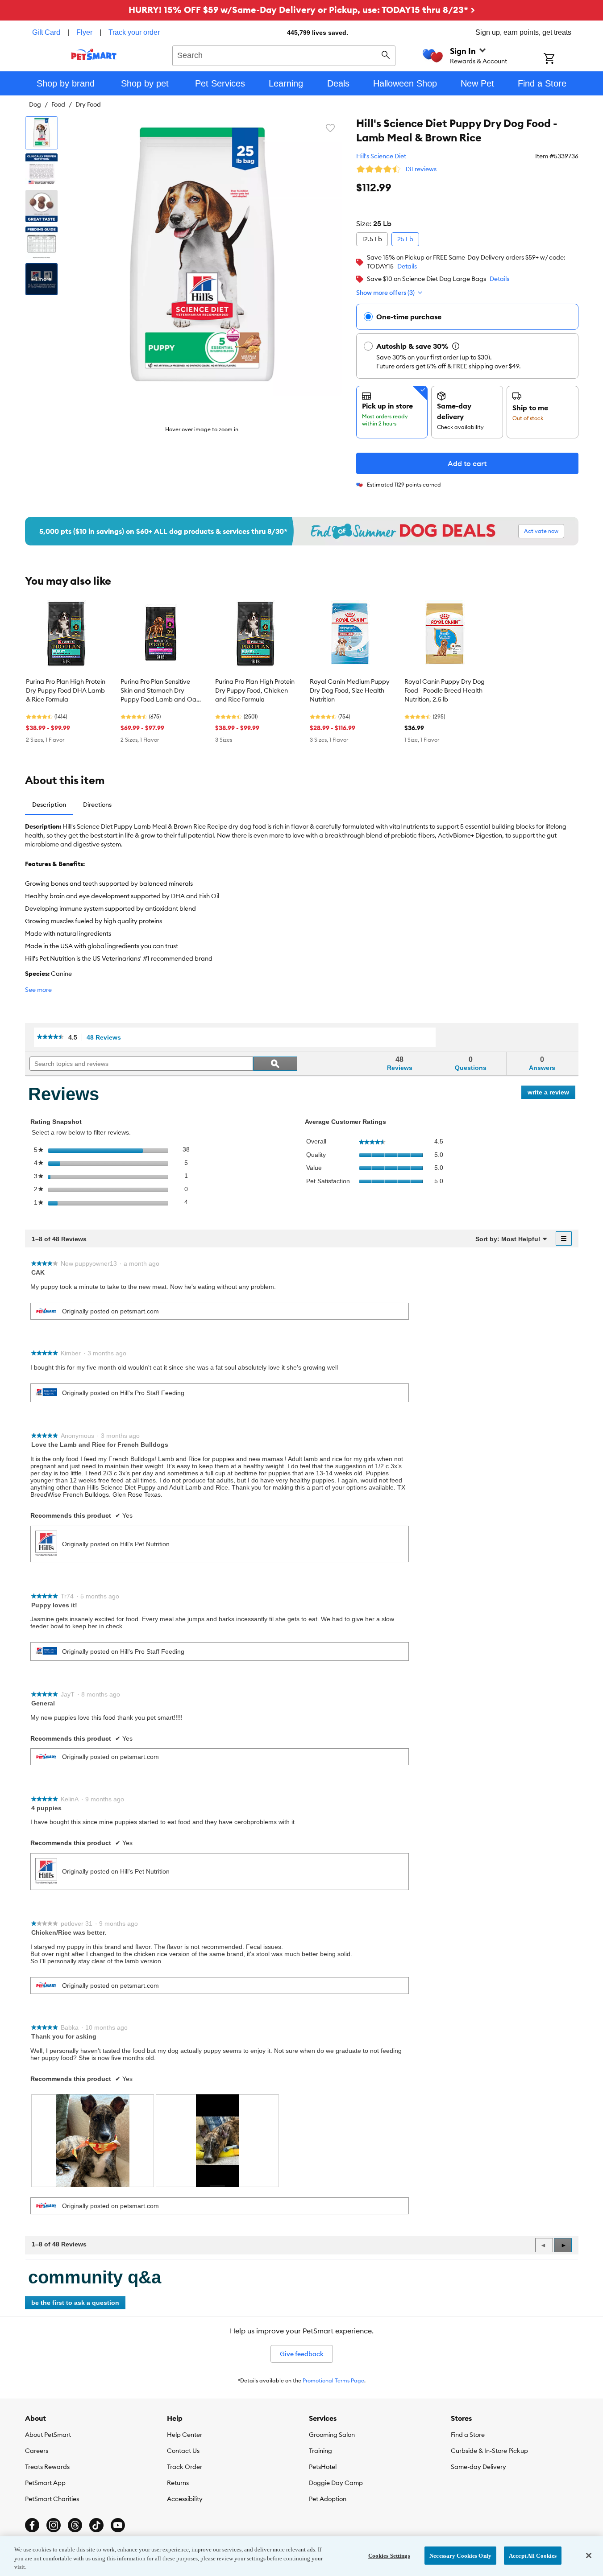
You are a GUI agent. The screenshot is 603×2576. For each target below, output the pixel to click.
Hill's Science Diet (381, 156)
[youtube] (118, 2525)
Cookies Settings (389, 2555)
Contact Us (183, 2451)
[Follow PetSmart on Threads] (75, 2525)
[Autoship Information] (456, 346)
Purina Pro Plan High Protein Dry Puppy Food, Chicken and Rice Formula (255, 690)
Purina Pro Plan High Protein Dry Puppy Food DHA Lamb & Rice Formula (66, 690)
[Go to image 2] (42, 169)
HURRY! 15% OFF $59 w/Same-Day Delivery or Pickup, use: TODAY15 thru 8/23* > (302, 10)
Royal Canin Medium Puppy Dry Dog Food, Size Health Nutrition (350, 690)
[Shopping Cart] (561, 59)
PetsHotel (323, 2467)
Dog (35, 104)
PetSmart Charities (52, 2499)
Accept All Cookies (533, 2555)
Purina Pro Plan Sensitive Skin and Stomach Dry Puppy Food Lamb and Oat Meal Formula (160, 691)
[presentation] (93, 2140)
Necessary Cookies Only (460, 2555)
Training (320, 2451)
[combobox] (284, 54)
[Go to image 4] (42, 243)
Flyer (84, 32)
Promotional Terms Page (333, 2380)
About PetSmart (48, 2435)
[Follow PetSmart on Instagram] (54, 2525)
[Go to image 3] (42, 206)
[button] (563, 2245)
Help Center (185, 2435)
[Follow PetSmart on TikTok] (96, 2525)
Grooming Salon (332, 2435)
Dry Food (88, 104)
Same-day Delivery (478, 2467)
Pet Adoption (328, 2499)
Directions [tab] (97, 805)
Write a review (551, 1094)
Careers (37, 2451)
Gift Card (46, 32)
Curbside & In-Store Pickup (489, 2451)
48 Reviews (106, 1038)
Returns (178, 2483)
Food (58, 104)
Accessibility (185, 2499)
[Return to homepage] (94, 54)
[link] (50, 1037)
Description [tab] (49, 805)
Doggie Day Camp (336, 2483)
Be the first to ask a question (75, 2303)
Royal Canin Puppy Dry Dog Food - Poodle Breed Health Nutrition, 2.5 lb (445, 690)
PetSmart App (45, 2483)
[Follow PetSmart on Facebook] (32, 2525)
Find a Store (468, 2435)
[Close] (589, 2555)
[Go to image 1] (42, 133)
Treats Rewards (47, 2467)
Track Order (185, 2467)
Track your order (134, 32)
